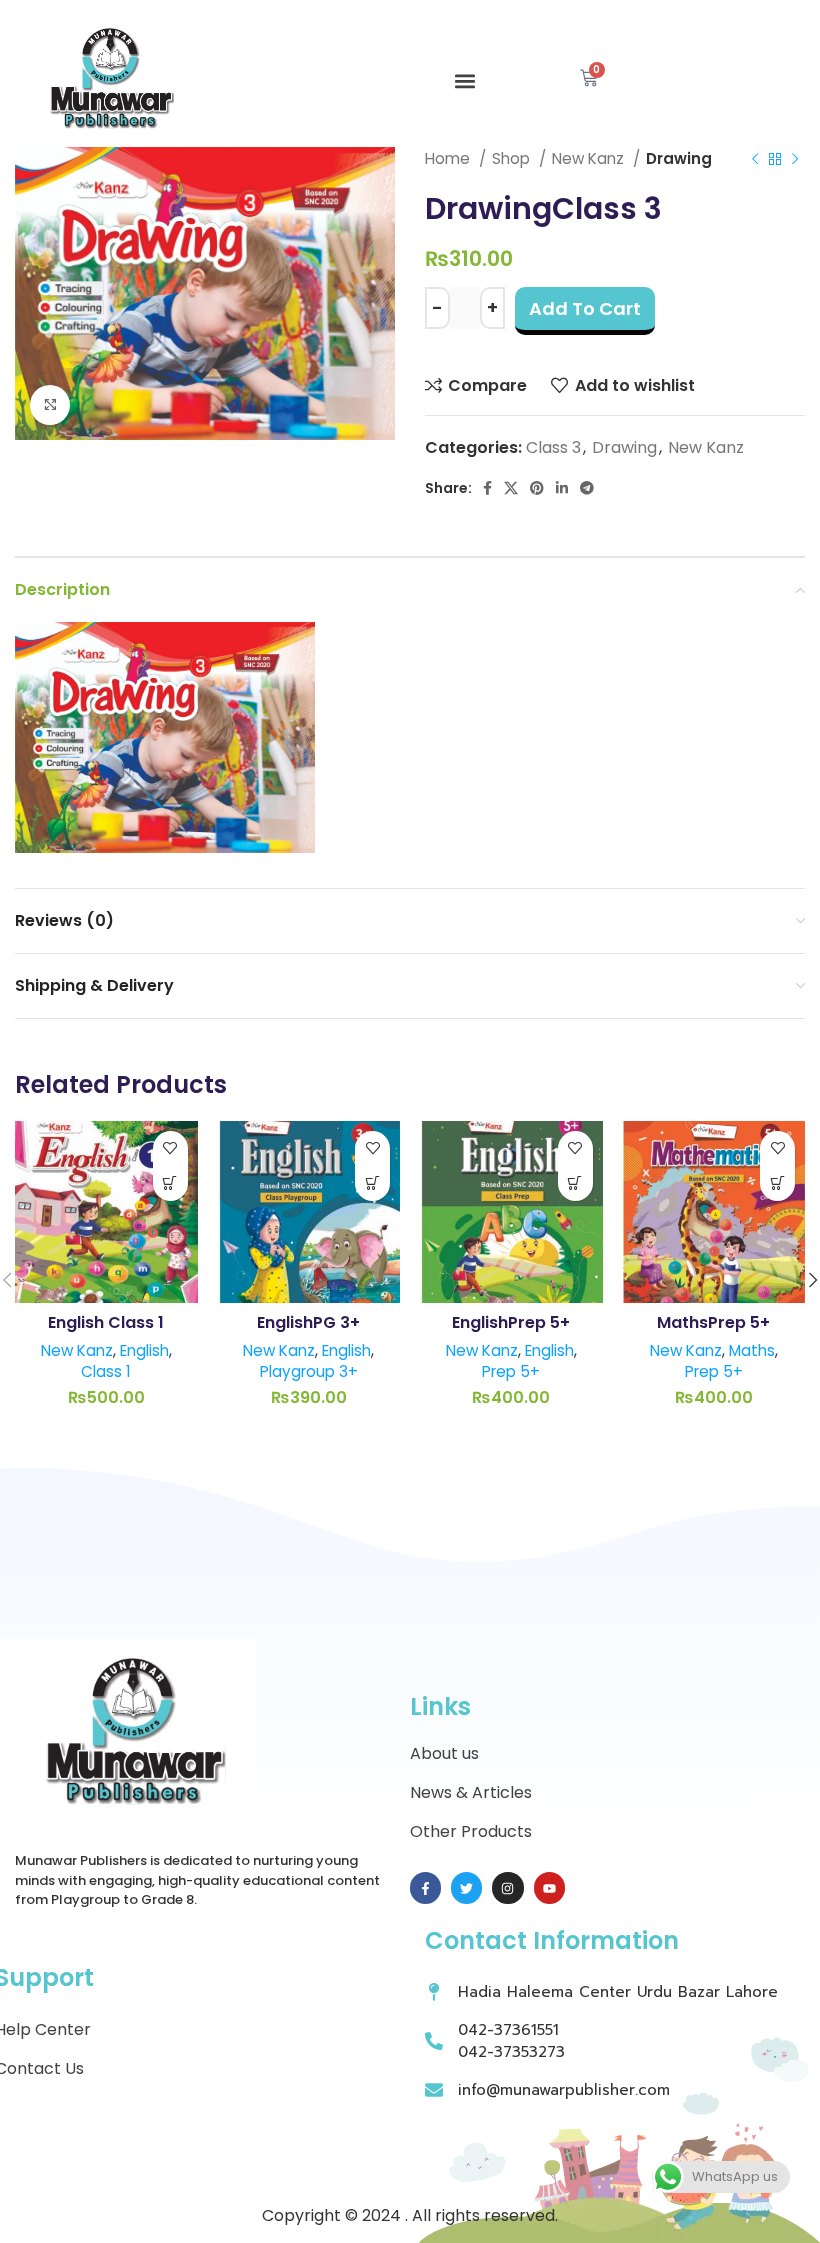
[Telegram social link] (587, 488)
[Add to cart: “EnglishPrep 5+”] (575, 1183)
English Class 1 (106, 1322)
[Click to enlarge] (50, 405)
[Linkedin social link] (562, 488)
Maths (752, 1350)
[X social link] (511, 488)
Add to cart (585, 308)
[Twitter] (466, 1887)
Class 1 (106, 1371)
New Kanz (706, 447)
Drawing (624, 447)
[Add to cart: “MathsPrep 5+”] (777, 1183)
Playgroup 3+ (309, 1371)
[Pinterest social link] (537, 488)
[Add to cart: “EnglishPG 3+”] (372, 1183)
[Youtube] (549, 1887)
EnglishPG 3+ (308, 1322)
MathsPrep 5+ (713, 1322)
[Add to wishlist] (170, 1148)
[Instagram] (507, 1887)
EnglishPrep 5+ (511, 1322)
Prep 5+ (511, 1371)
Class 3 (553, 447)
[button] (464, 81)
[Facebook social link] (487, 488)
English (144, 1350)
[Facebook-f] (425, 1887)
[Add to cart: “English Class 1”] (170, 1183)
